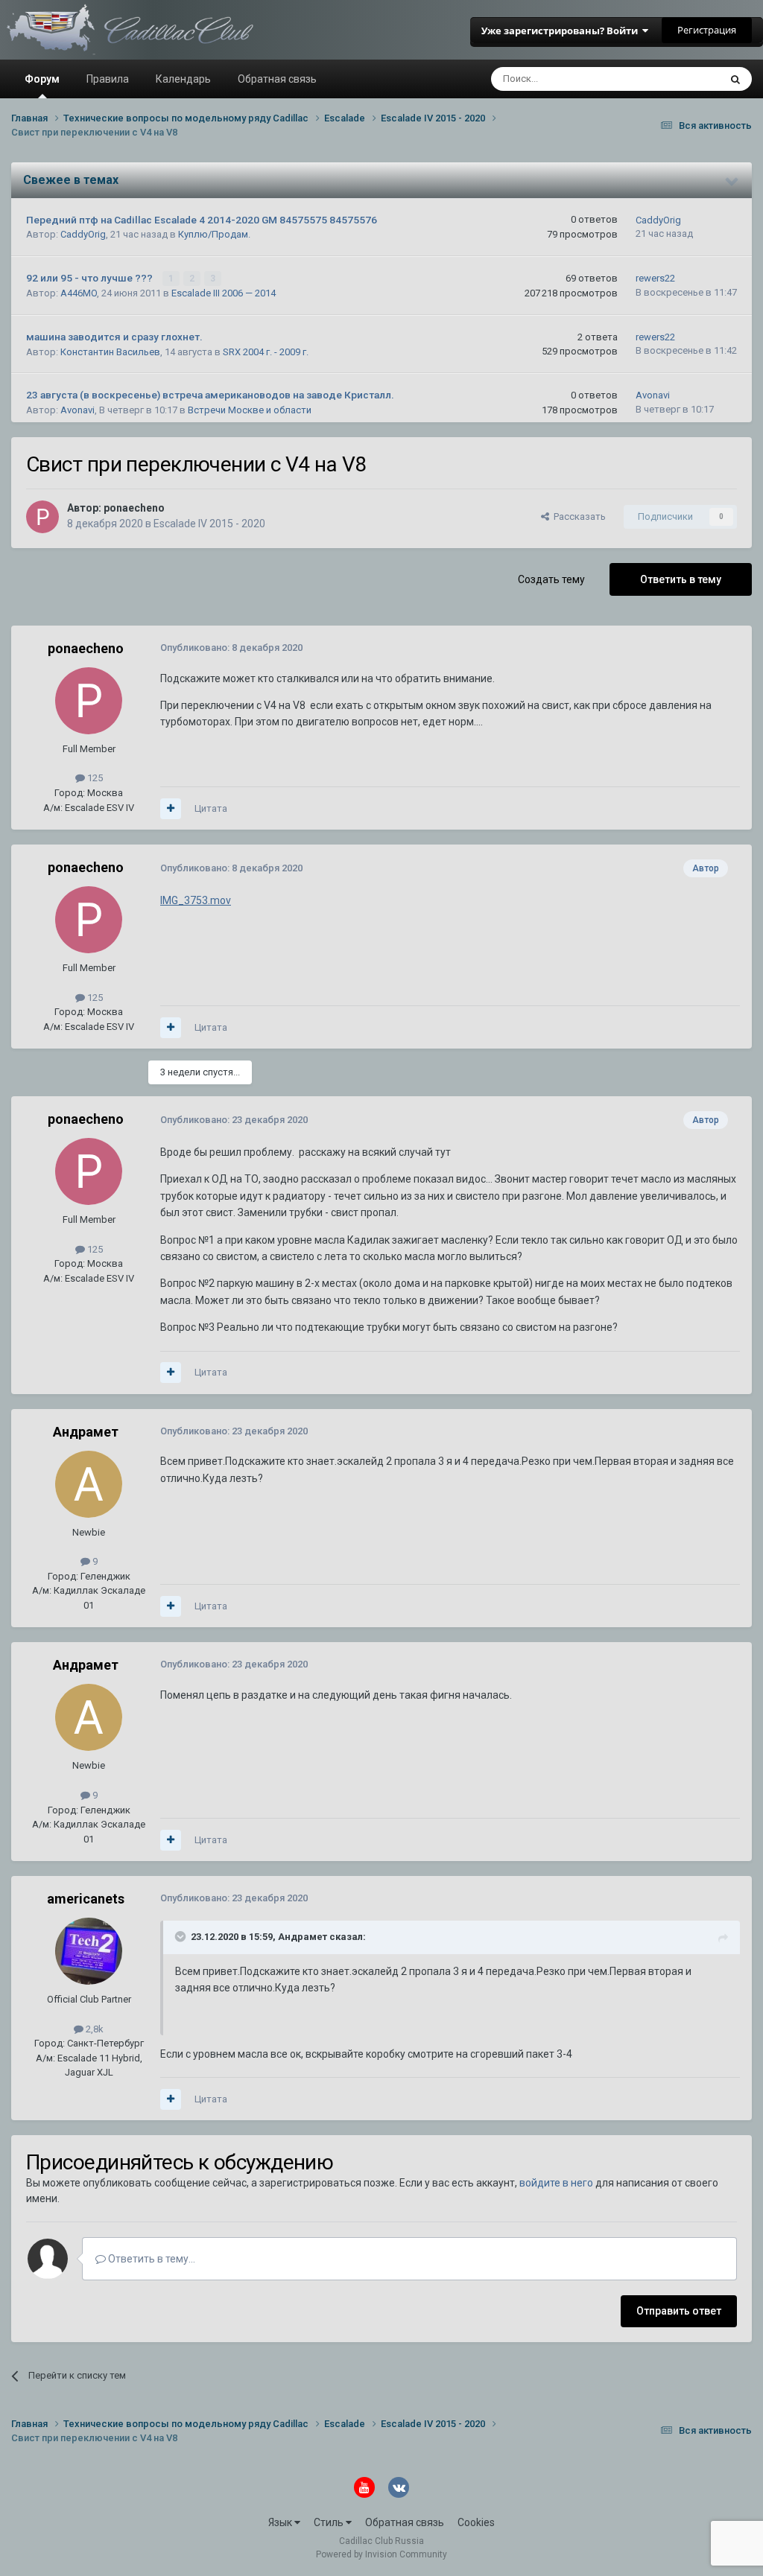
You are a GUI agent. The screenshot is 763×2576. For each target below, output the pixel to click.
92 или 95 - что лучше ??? (91, 278)
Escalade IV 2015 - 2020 (209, 524)
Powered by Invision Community (381, 2554)
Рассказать (577, 516)
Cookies (476, 2522)
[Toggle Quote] (182, 1936)
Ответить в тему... (151, 2259)
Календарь (183, 79)
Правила (108, 79)
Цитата (211, 808)
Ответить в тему (681, 579)
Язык (281, 2522)
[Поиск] (735, 79)
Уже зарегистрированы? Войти (562, 31)
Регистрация (707, 30)
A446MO (79, 293)
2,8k (94, 2029)
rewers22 (655, 278)
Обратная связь (277, 79)
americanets (86, 1899)
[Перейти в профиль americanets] (89, 1951)
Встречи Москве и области (250, 410)
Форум (42, 79)
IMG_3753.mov (196, 900)
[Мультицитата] (171, 809)
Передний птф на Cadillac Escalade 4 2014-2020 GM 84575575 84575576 (202, 220)
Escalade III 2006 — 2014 (224, 293)
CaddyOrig (83, 234)
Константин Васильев (110, 352)
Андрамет (86, 1432)
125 (94, 778)
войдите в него (556, 2183)
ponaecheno (134, 508)
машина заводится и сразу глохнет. (114, 337)
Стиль (330, 2522)
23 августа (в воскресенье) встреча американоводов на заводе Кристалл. (210, 395)
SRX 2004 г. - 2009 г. (266, 352)
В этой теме (674, 79)
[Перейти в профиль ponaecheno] (42, 517)
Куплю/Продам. (214, 234)
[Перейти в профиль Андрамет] (89, 1484)
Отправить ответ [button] (679, 2311)
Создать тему (551, 579)
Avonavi (77, 410)
